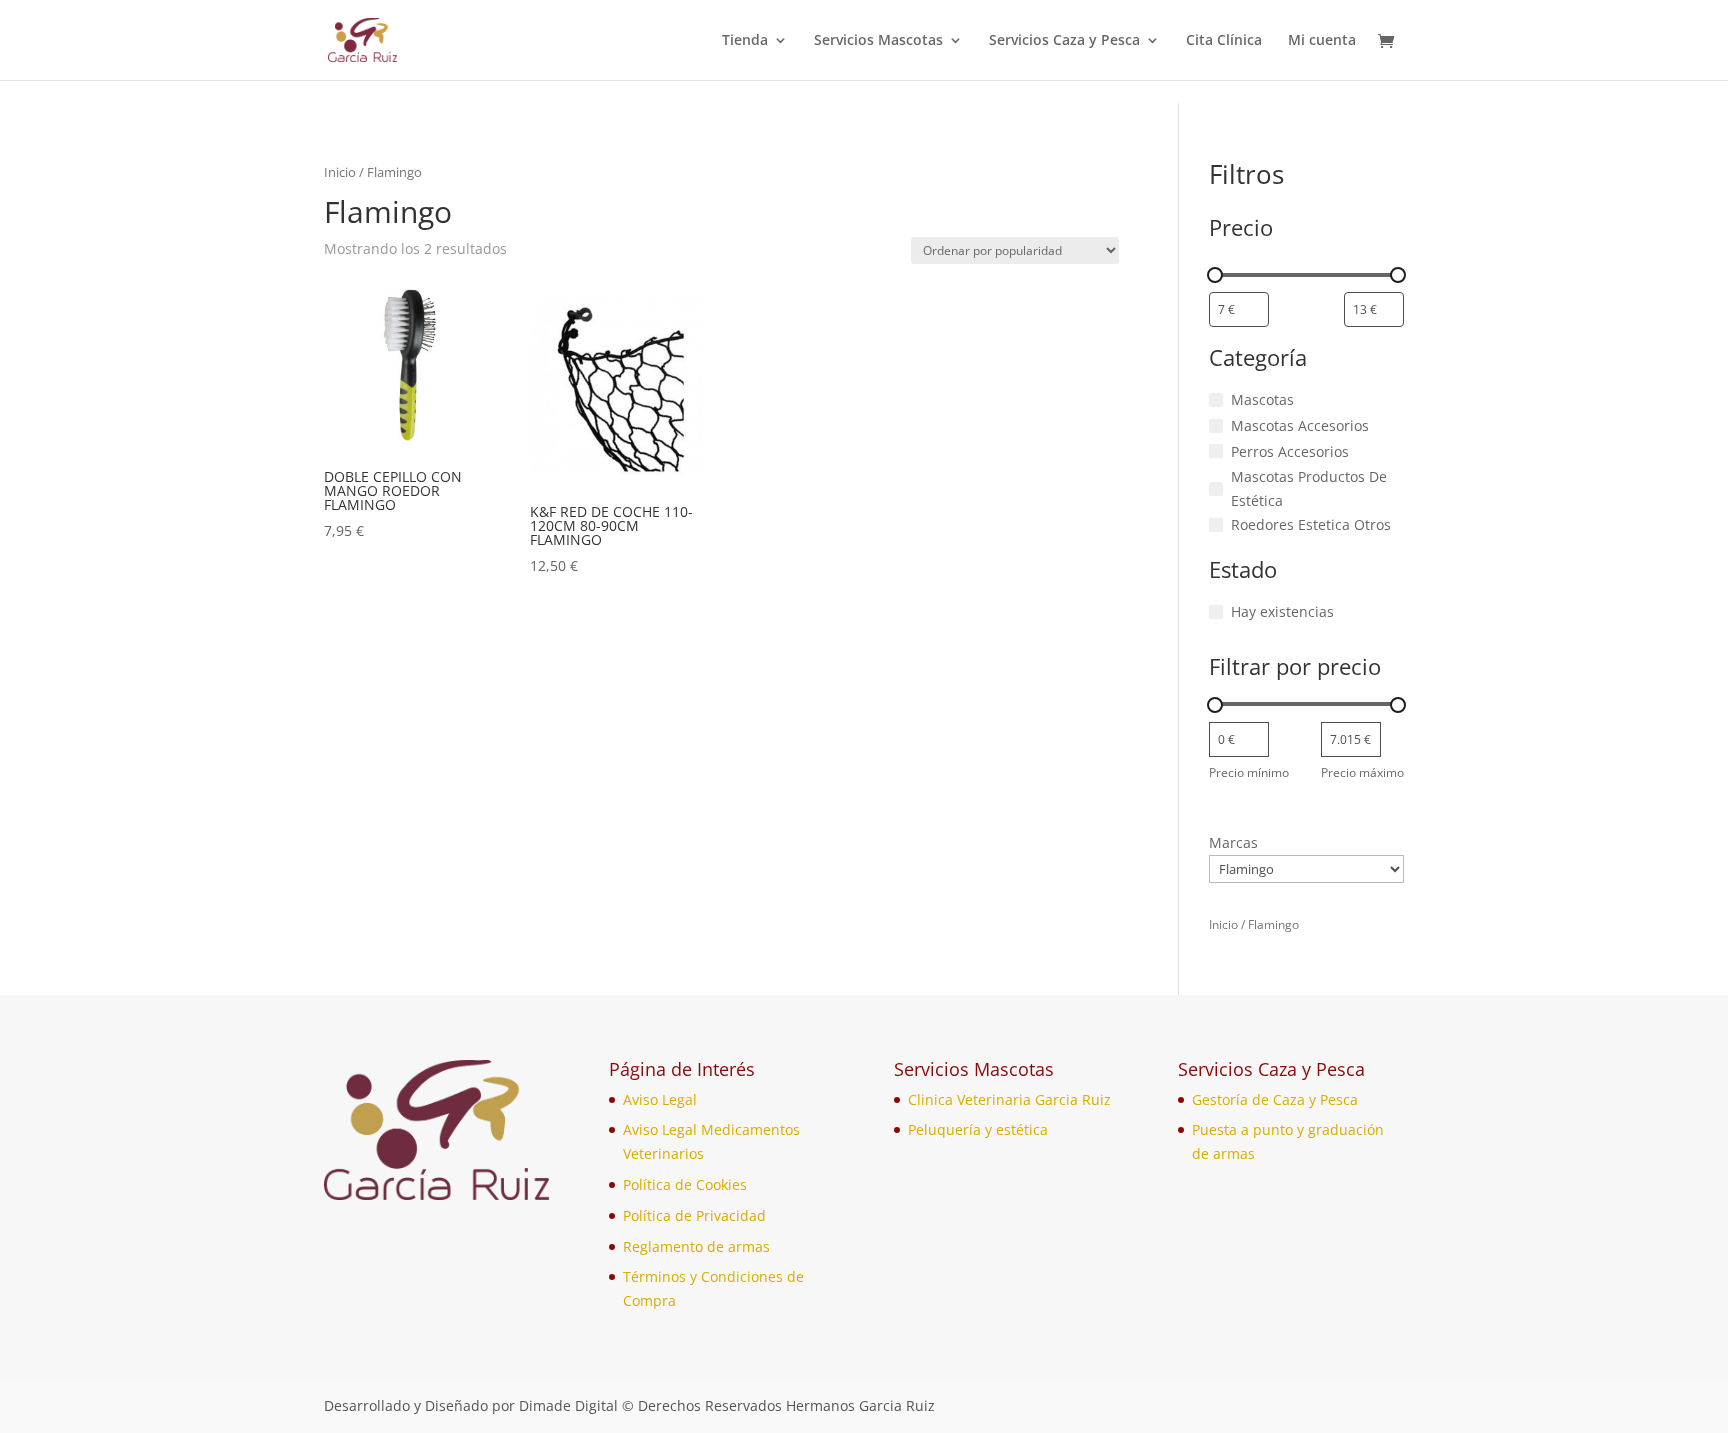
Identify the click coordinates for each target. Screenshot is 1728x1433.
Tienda (745, 41)
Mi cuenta (1322, 41)
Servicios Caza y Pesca (1064, 41)
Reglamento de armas (696, 1246)
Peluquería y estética (978, 1129)
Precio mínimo (1249, 772)
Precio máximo (1362, 772)
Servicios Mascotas (878, 41)
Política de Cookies (685, 1184)
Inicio (340, 172)
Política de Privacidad (694, 1215)
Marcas (1233, 842)
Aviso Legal (660, 1099)
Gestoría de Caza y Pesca (1275, 1099)
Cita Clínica (1224, 41)
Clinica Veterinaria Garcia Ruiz (1009, 1099)
